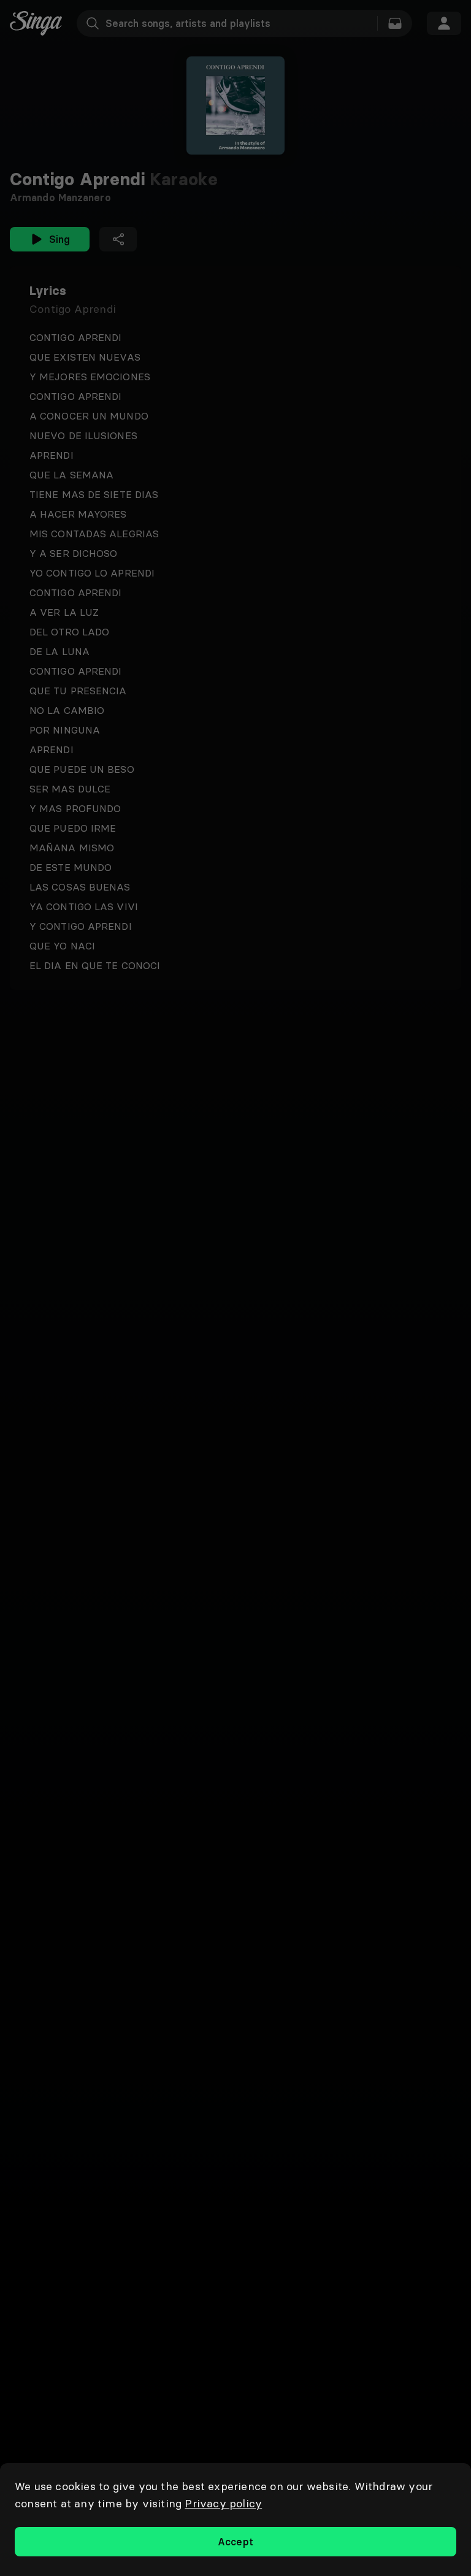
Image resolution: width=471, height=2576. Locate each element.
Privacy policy (223, 2503)
